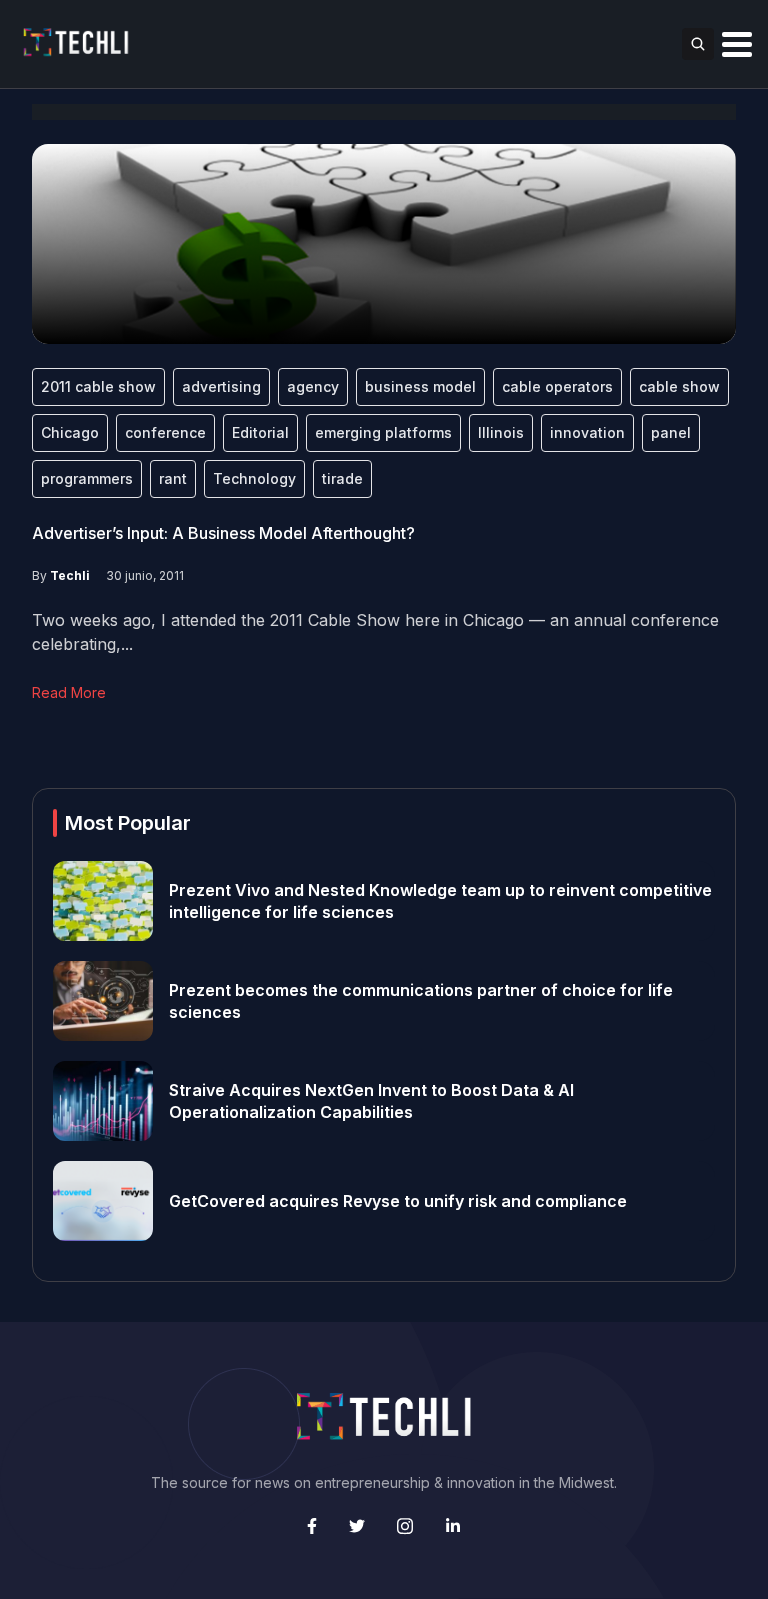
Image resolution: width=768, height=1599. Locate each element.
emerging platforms (383, 432)
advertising (221, 386)
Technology (254, 478)
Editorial (260, 432)
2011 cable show (98, 386)
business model (420, 386)
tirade (342, 478)
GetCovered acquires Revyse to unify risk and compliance (398, 1201)
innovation (587, 432)
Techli (70, 575)
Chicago (70, 432)
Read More (69, 692)
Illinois (501, 432)
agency (313, 386)
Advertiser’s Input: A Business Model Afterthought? (223, 533)
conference (165, 432)
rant (173, 478)
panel (671, 432)
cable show (679, 386)
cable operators (557, 386)
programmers (87, 478)
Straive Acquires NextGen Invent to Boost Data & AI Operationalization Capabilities (371, 1101)
